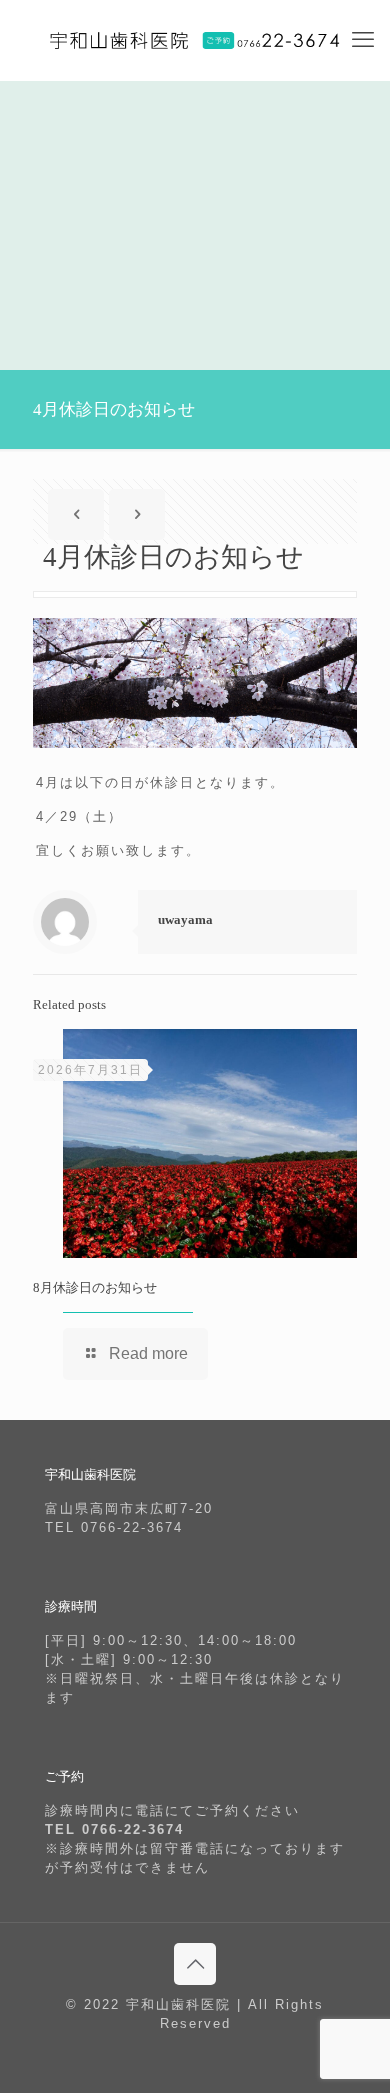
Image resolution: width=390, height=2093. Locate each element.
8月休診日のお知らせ (95, 1287)
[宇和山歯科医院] (195, 40)
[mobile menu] (363, 40)
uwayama (185, 919)
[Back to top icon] (195, 1964)
